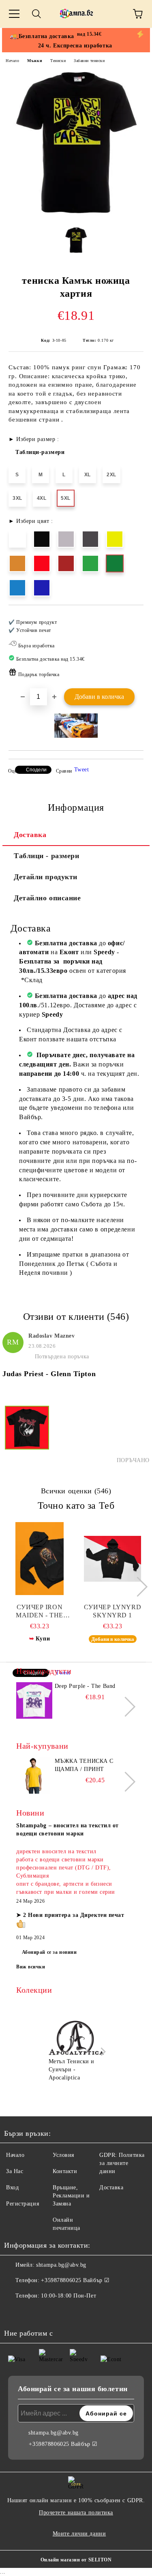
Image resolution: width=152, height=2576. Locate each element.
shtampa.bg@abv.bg (61, 2265)
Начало (12, 61)
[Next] (138, 1587)
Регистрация (22, 2204)
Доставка (30, 835)
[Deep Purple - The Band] (34, 1700)
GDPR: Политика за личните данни (122, 2163)
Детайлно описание (47, 898)
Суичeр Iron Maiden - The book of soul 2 (40, 1611)
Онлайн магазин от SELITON (76, 2560)
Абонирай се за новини (49, 1952)
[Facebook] (15, 2312)
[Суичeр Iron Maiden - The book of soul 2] (40, 1559)
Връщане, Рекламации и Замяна (71, 2196)
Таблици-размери (40, 452)
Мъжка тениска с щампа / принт (84, 1765)
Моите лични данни (79, 2534)
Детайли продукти (46, 877)
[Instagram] (32, 2312)
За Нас (15, 2171)
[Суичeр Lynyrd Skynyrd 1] (112, 1559)
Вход (12, 2187)
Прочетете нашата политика (76, 2513)
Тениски (58, 61)
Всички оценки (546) (76, 1491)
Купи (43, 1639)
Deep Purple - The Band (85, 1686)
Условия (63, 2155)
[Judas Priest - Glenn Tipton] (27, 1435)
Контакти (65, 2171)
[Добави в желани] (132, 619)
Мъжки (35, 61)
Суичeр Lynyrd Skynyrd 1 (112, 1611)
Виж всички (31, 1967)
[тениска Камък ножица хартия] (76, 215)
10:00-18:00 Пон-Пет (69, 2296)
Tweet (82, 770)
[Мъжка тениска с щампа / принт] (34, 1775)
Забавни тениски (89, 61)
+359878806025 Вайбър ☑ (75, 2280)
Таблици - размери (47, 856)
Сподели (36, 770)
